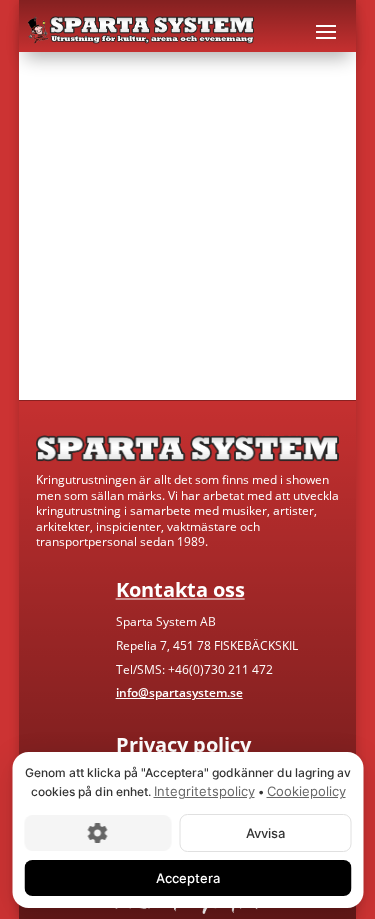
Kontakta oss (245, 324)
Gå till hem (91, 324)
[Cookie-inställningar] (97, 832)
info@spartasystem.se (179, 692)
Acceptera (188, 877)
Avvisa (264, 832)
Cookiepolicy (305, 791)
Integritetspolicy (203, 791)
